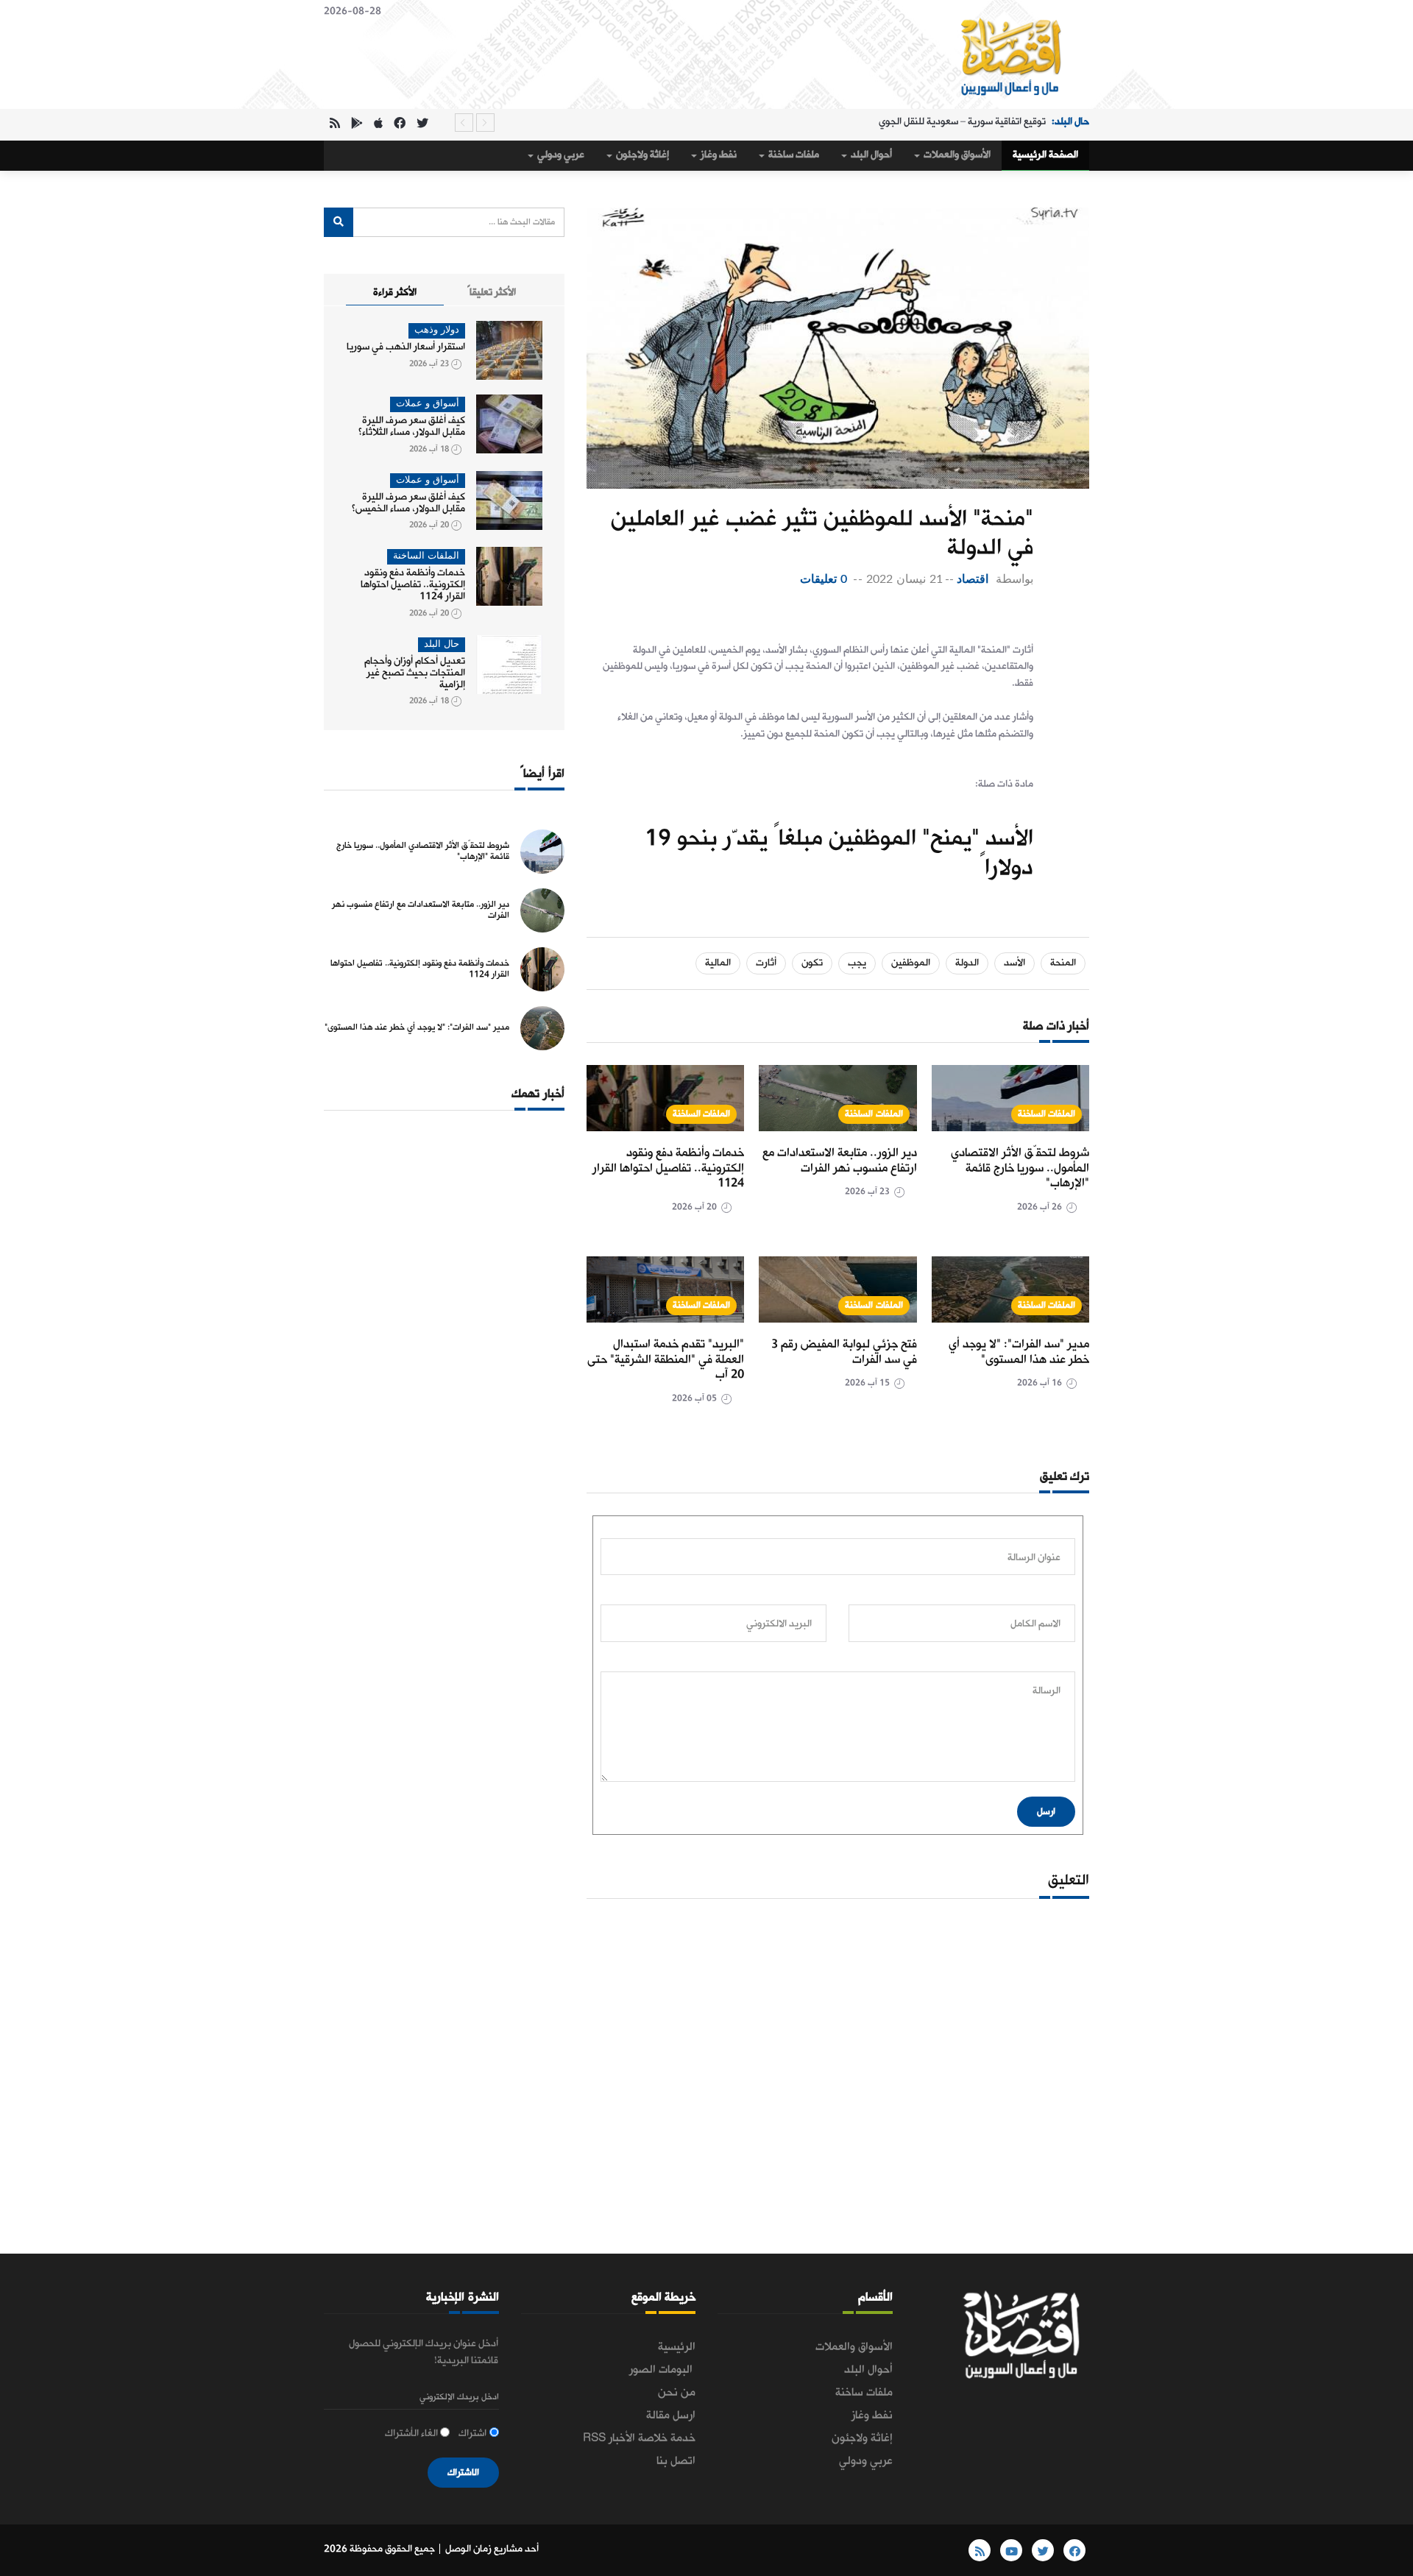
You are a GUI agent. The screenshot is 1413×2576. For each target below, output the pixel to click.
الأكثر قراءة (395, 293)
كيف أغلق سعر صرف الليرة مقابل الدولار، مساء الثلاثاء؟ (412, 427)
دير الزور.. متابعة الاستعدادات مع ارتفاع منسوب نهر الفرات (840, 1161)
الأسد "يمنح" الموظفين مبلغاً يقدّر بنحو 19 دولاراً (839, 854)
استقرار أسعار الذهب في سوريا (406, 347)
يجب (857, 963)
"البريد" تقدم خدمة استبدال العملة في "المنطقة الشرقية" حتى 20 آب (666, 1360)
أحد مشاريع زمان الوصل (492, 2549)
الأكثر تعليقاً (492, 293)
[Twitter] (422, 125)
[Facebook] (400, 125)
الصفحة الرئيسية (1045, 155)
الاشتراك (463, 2473)
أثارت (766, 963)
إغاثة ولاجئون (641, 155)
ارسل (1046, 1812)
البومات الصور (662, 2370)
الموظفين (911, 963)
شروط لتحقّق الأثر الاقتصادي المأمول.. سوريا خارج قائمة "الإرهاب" (1020, 1168)
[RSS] (335, 125)
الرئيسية (677, 2347)
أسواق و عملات (428, 404)
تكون (812, 963)
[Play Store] (357, 125)
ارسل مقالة (671, 2416)
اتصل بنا (676, 2461)
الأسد (1014, 963)
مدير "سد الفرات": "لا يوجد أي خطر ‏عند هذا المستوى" (1019, 1352)
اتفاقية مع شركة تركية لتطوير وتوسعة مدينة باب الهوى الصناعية (918, 123)
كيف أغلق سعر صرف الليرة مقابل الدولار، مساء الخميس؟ (408, 503)
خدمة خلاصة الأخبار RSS (639, 2438)
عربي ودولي (560, 155)
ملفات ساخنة (793, 155)
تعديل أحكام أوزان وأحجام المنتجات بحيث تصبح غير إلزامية (415, 673)
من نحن (677, 2393)
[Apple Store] (378, 125)
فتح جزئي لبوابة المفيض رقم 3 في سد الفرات (844, 1352)
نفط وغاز (718, 155)
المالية (718, 963)
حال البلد (442, 644)
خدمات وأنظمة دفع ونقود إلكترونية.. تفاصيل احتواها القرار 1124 (668, 1168)
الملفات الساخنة (1047, 1114)
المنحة (1063, 963)
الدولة (967, 963)
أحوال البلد (870, 155)
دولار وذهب (437, 330)
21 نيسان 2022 (904, 579)
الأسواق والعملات (956, 155)
